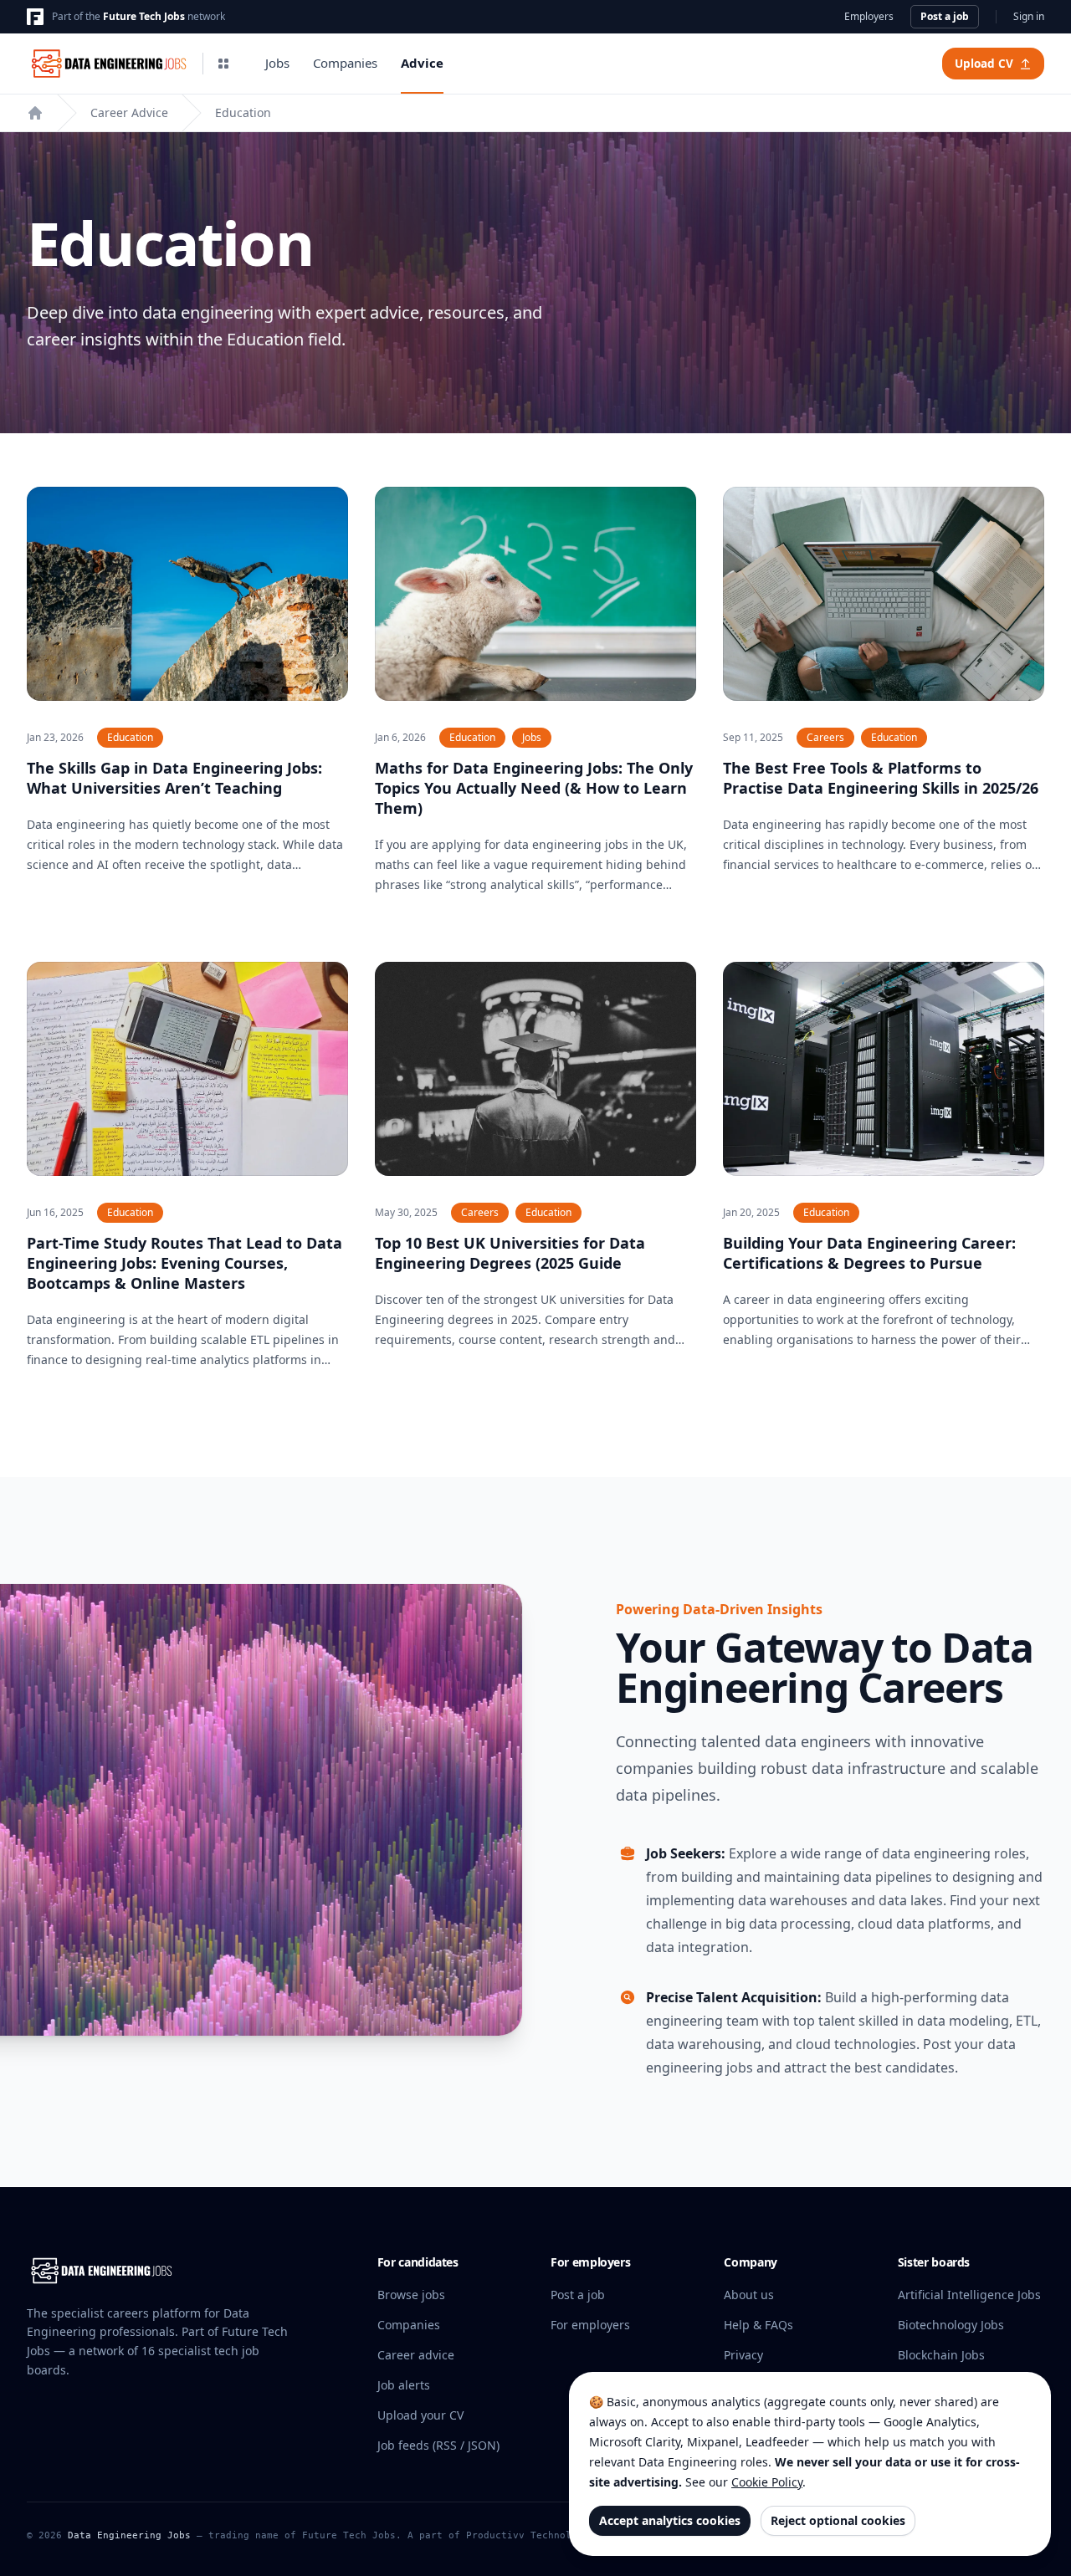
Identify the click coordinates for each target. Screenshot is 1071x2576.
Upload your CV (420, 2415)
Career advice (416, 2355)
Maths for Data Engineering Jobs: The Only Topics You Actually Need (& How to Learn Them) (534, 788)
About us (749, 2295)
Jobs (277, 63)
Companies (345, 63)
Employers (869, 17)
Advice (422, 63)
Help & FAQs (758, 2325)
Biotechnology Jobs (951, 2325)
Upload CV (984, 64)
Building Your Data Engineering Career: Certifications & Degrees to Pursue (869, 1253)
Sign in (1029, 17)
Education (243, 112)
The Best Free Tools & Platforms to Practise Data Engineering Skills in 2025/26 (881, 778)
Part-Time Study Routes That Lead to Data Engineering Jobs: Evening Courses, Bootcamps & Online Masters (184, 1263)
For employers (590, 2325)
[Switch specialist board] (223, 64)
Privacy (743, 2355)
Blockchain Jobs (941, 2355)
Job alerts (404, 2385)
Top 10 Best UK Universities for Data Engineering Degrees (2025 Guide (510, 1253)
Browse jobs (411, 2295)
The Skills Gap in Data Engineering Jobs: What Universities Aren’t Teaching (174, 778)
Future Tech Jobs (144, 16)
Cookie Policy (767, 2482)
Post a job (945, 16)
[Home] (35, 113)
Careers (825, 737)
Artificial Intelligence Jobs (969, 2295)
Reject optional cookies (838, 2520)
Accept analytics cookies (670, 2520)
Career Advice (129, 112)
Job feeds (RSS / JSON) (438, 2445)
